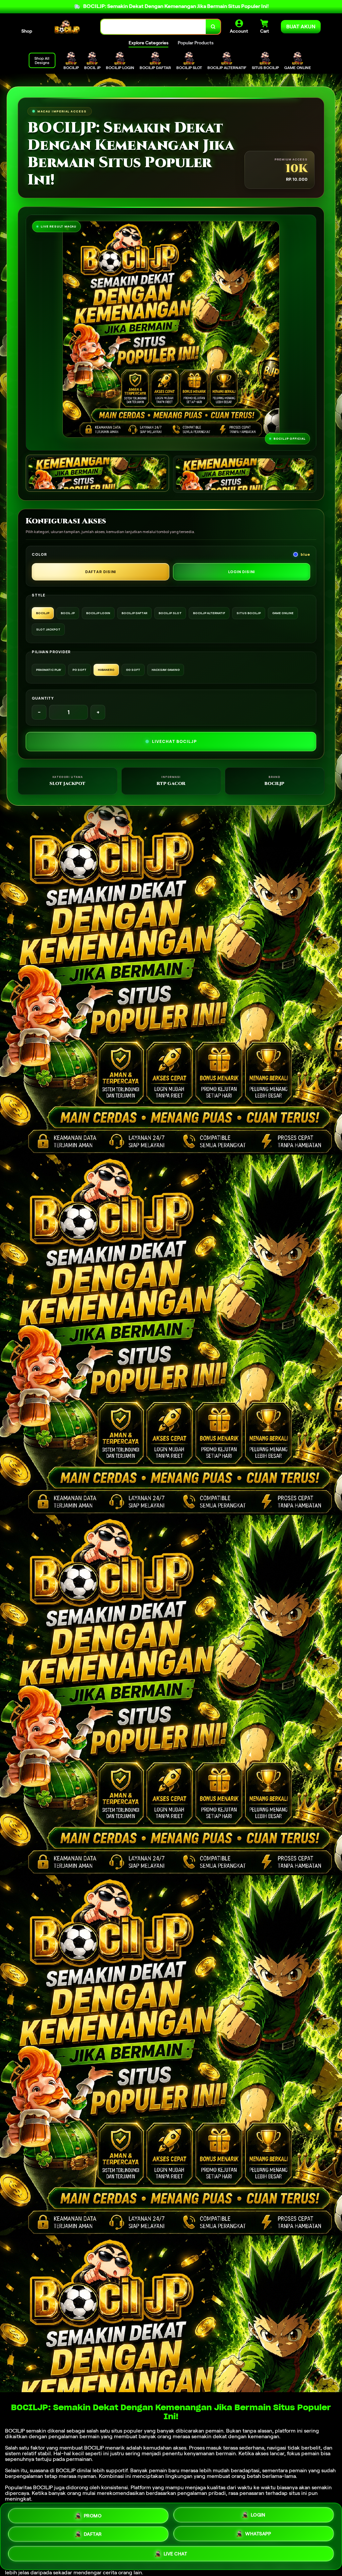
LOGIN (258, 2516)
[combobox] (153, 27)
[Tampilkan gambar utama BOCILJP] (97, 473)
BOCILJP (15, 2431)
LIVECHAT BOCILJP (174, 741)
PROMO (93, 2515)
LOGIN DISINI (242, 572)
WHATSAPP (258, 2536)
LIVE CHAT (176, 2556)
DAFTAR (93, 2536)
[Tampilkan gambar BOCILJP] (245, 474)
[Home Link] (66, 27)
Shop (27, 31)
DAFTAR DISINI (101, 572)
